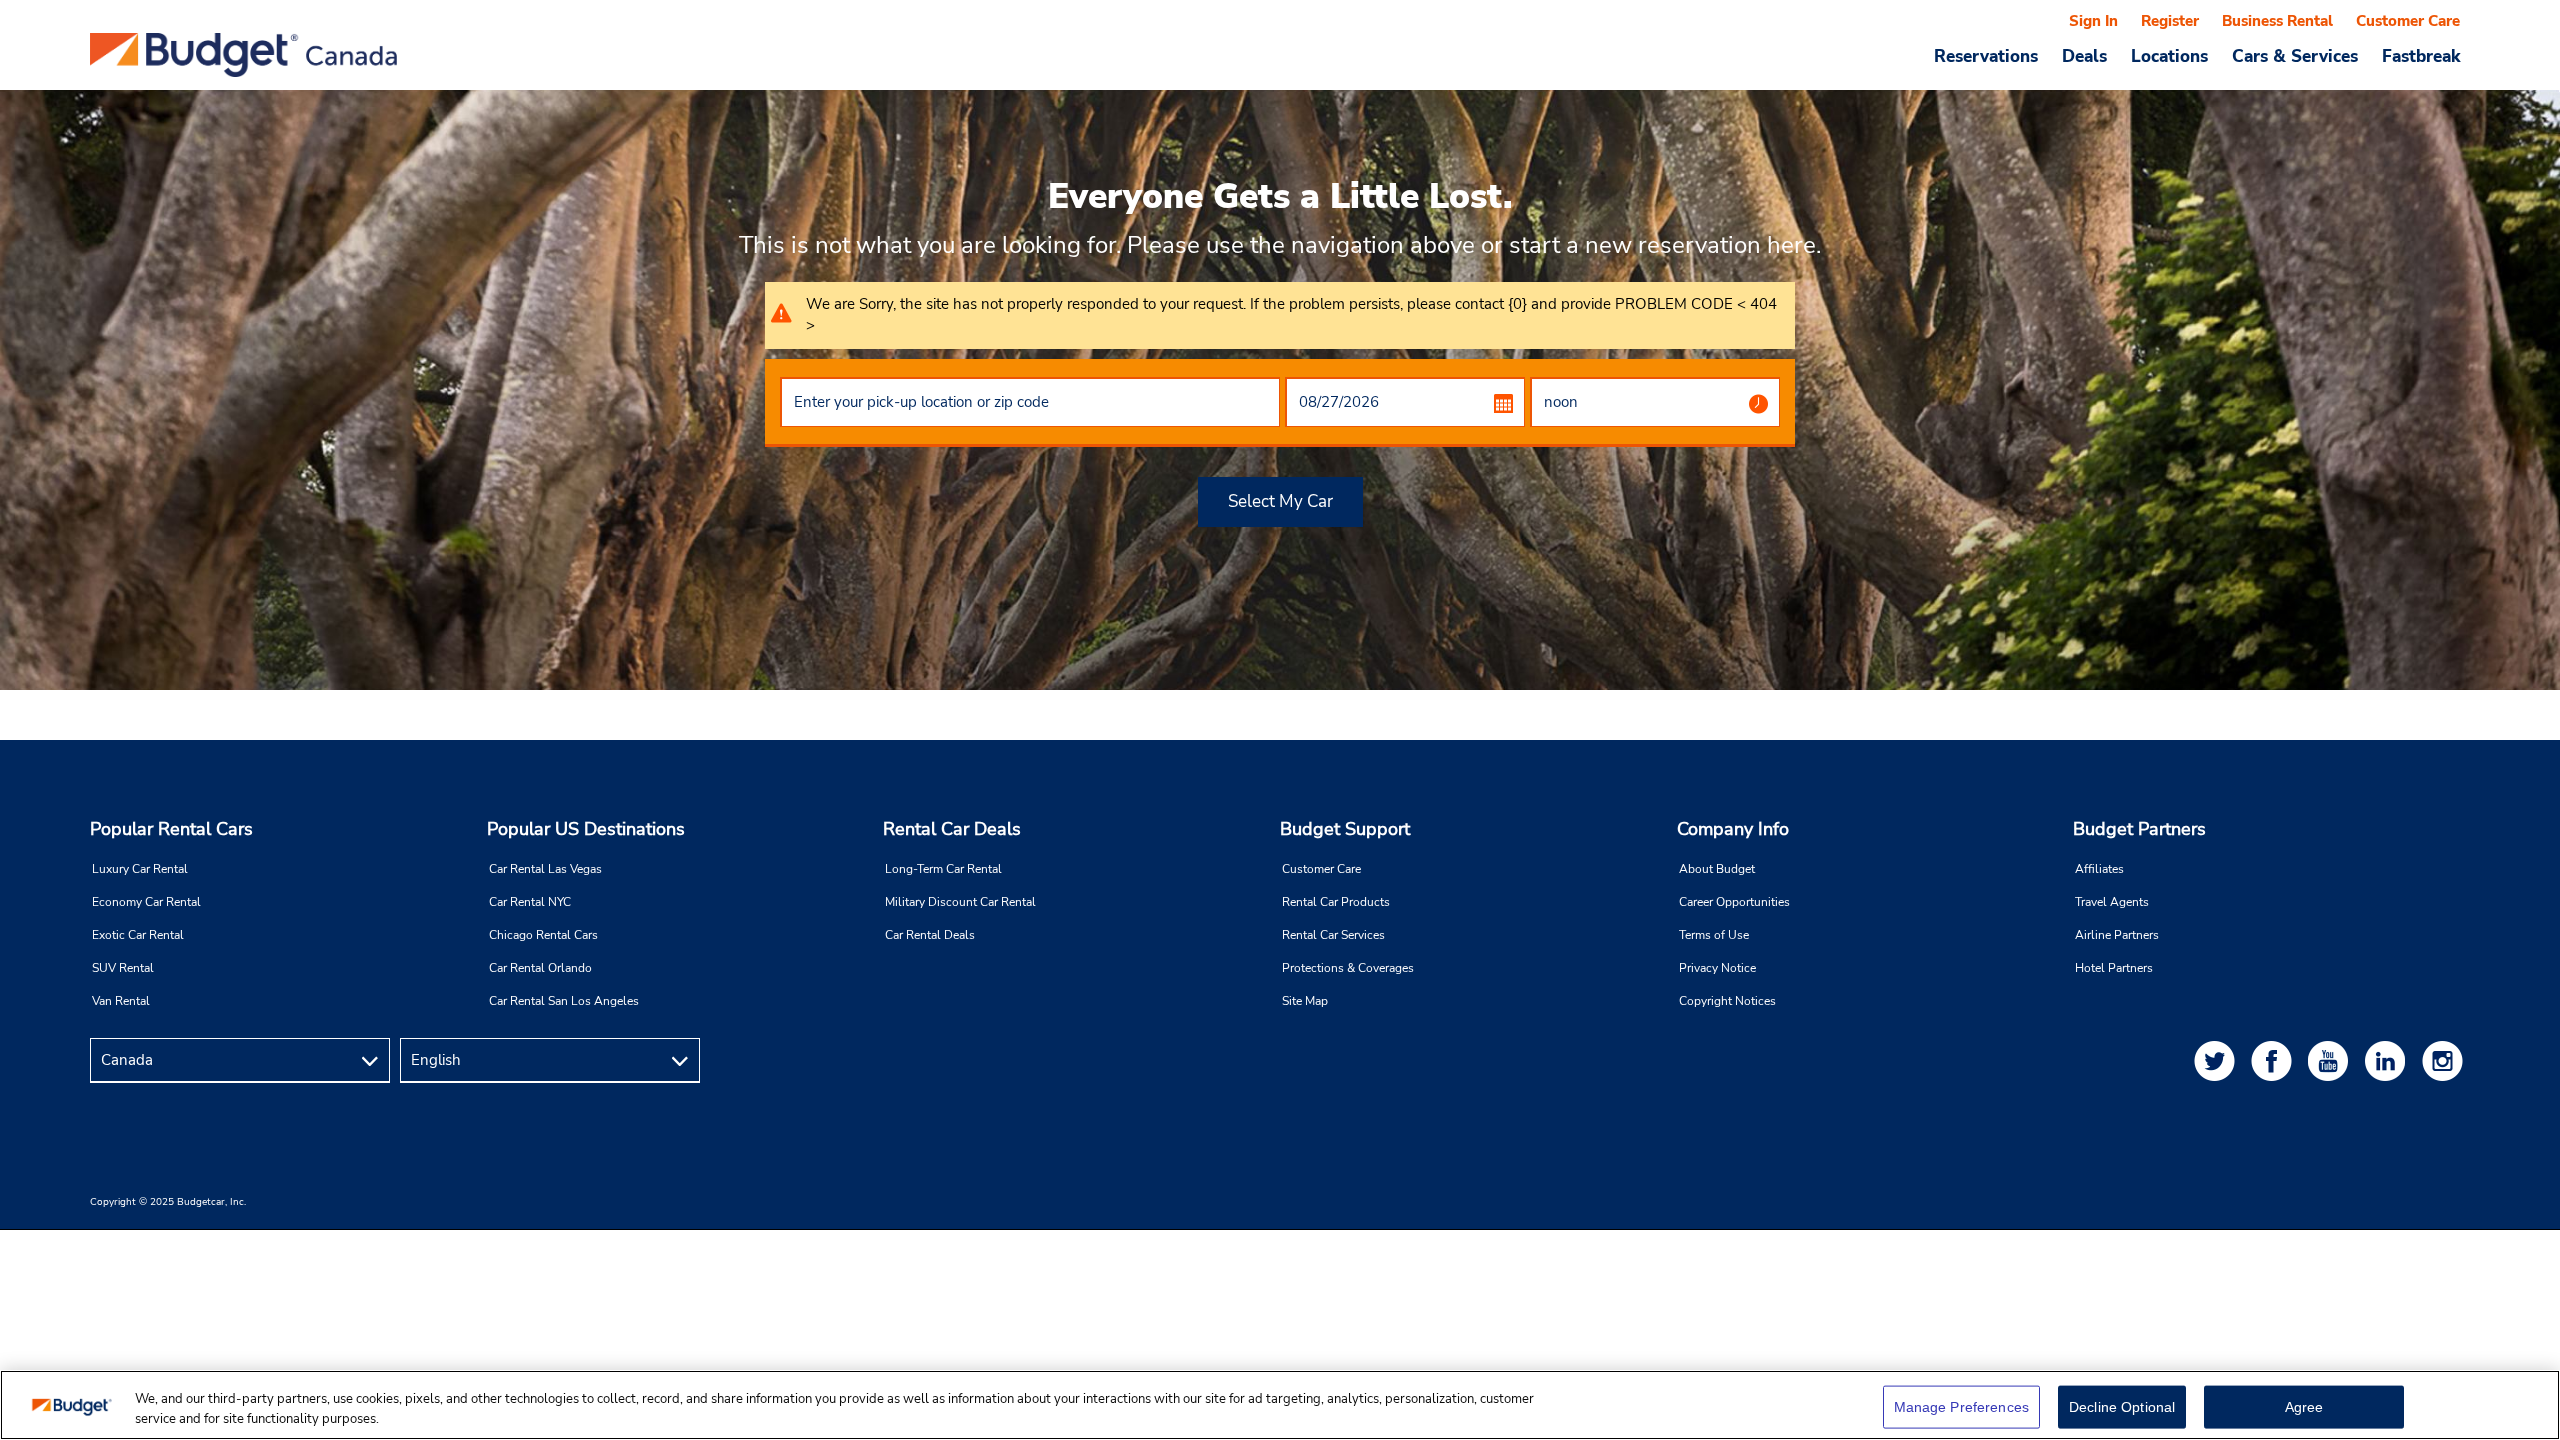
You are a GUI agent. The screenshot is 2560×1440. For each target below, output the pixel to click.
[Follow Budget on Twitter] (2218, 1060)
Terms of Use (1714, 935)
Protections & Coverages (1348, 968)
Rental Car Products (1336, 902)
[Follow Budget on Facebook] (2275, 1060)
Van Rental (121, 1001)
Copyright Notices (1727, 1001)
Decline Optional (2122, 1407)
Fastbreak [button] (2421, 56)
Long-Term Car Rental (943, 869)
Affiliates (2099, 869)
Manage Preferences (1962, 1407)
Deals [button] (2084, 56)
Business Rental (2277, 21)
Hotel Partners (2114, 968)
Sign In (2093, 21)
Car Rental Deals (930, 935)
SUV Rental (123, 968)
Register (2170, 21)
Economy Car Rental (146, 902)
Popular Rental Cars (171, 829)
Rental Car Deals (952, 829)
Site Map (1305, 1001)
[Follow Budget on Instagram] (2446, 1060)
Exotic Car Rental (138, 935)
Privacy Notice (1717, 968)
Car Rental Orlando (540, 968)
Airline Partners (2117, 935)
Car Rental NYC (530, 902)
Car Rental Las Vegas (545, 869)
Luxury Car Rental (140, 869)
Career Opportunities (1734, 902)
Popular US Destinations (586, 829)
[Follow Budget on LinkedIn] (2389, 1060)
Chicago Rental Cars (543, 935)
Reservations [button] (1986, 56)
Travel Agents (2112, 902)
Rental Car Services (1333, 935)
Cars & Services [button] (2295, 56)
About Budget (1717, 869)
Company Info (1733, 829)
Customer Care (2408, 21)
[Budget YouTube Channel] (2332, 1060)
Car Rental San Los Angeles (564, 1001)
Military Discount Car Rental (960, 902)
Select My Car (1280, 501)
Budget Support (1345, 829)
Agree (2304, 1407)
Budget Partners (2139, 829)
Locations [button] (2169, 56)
